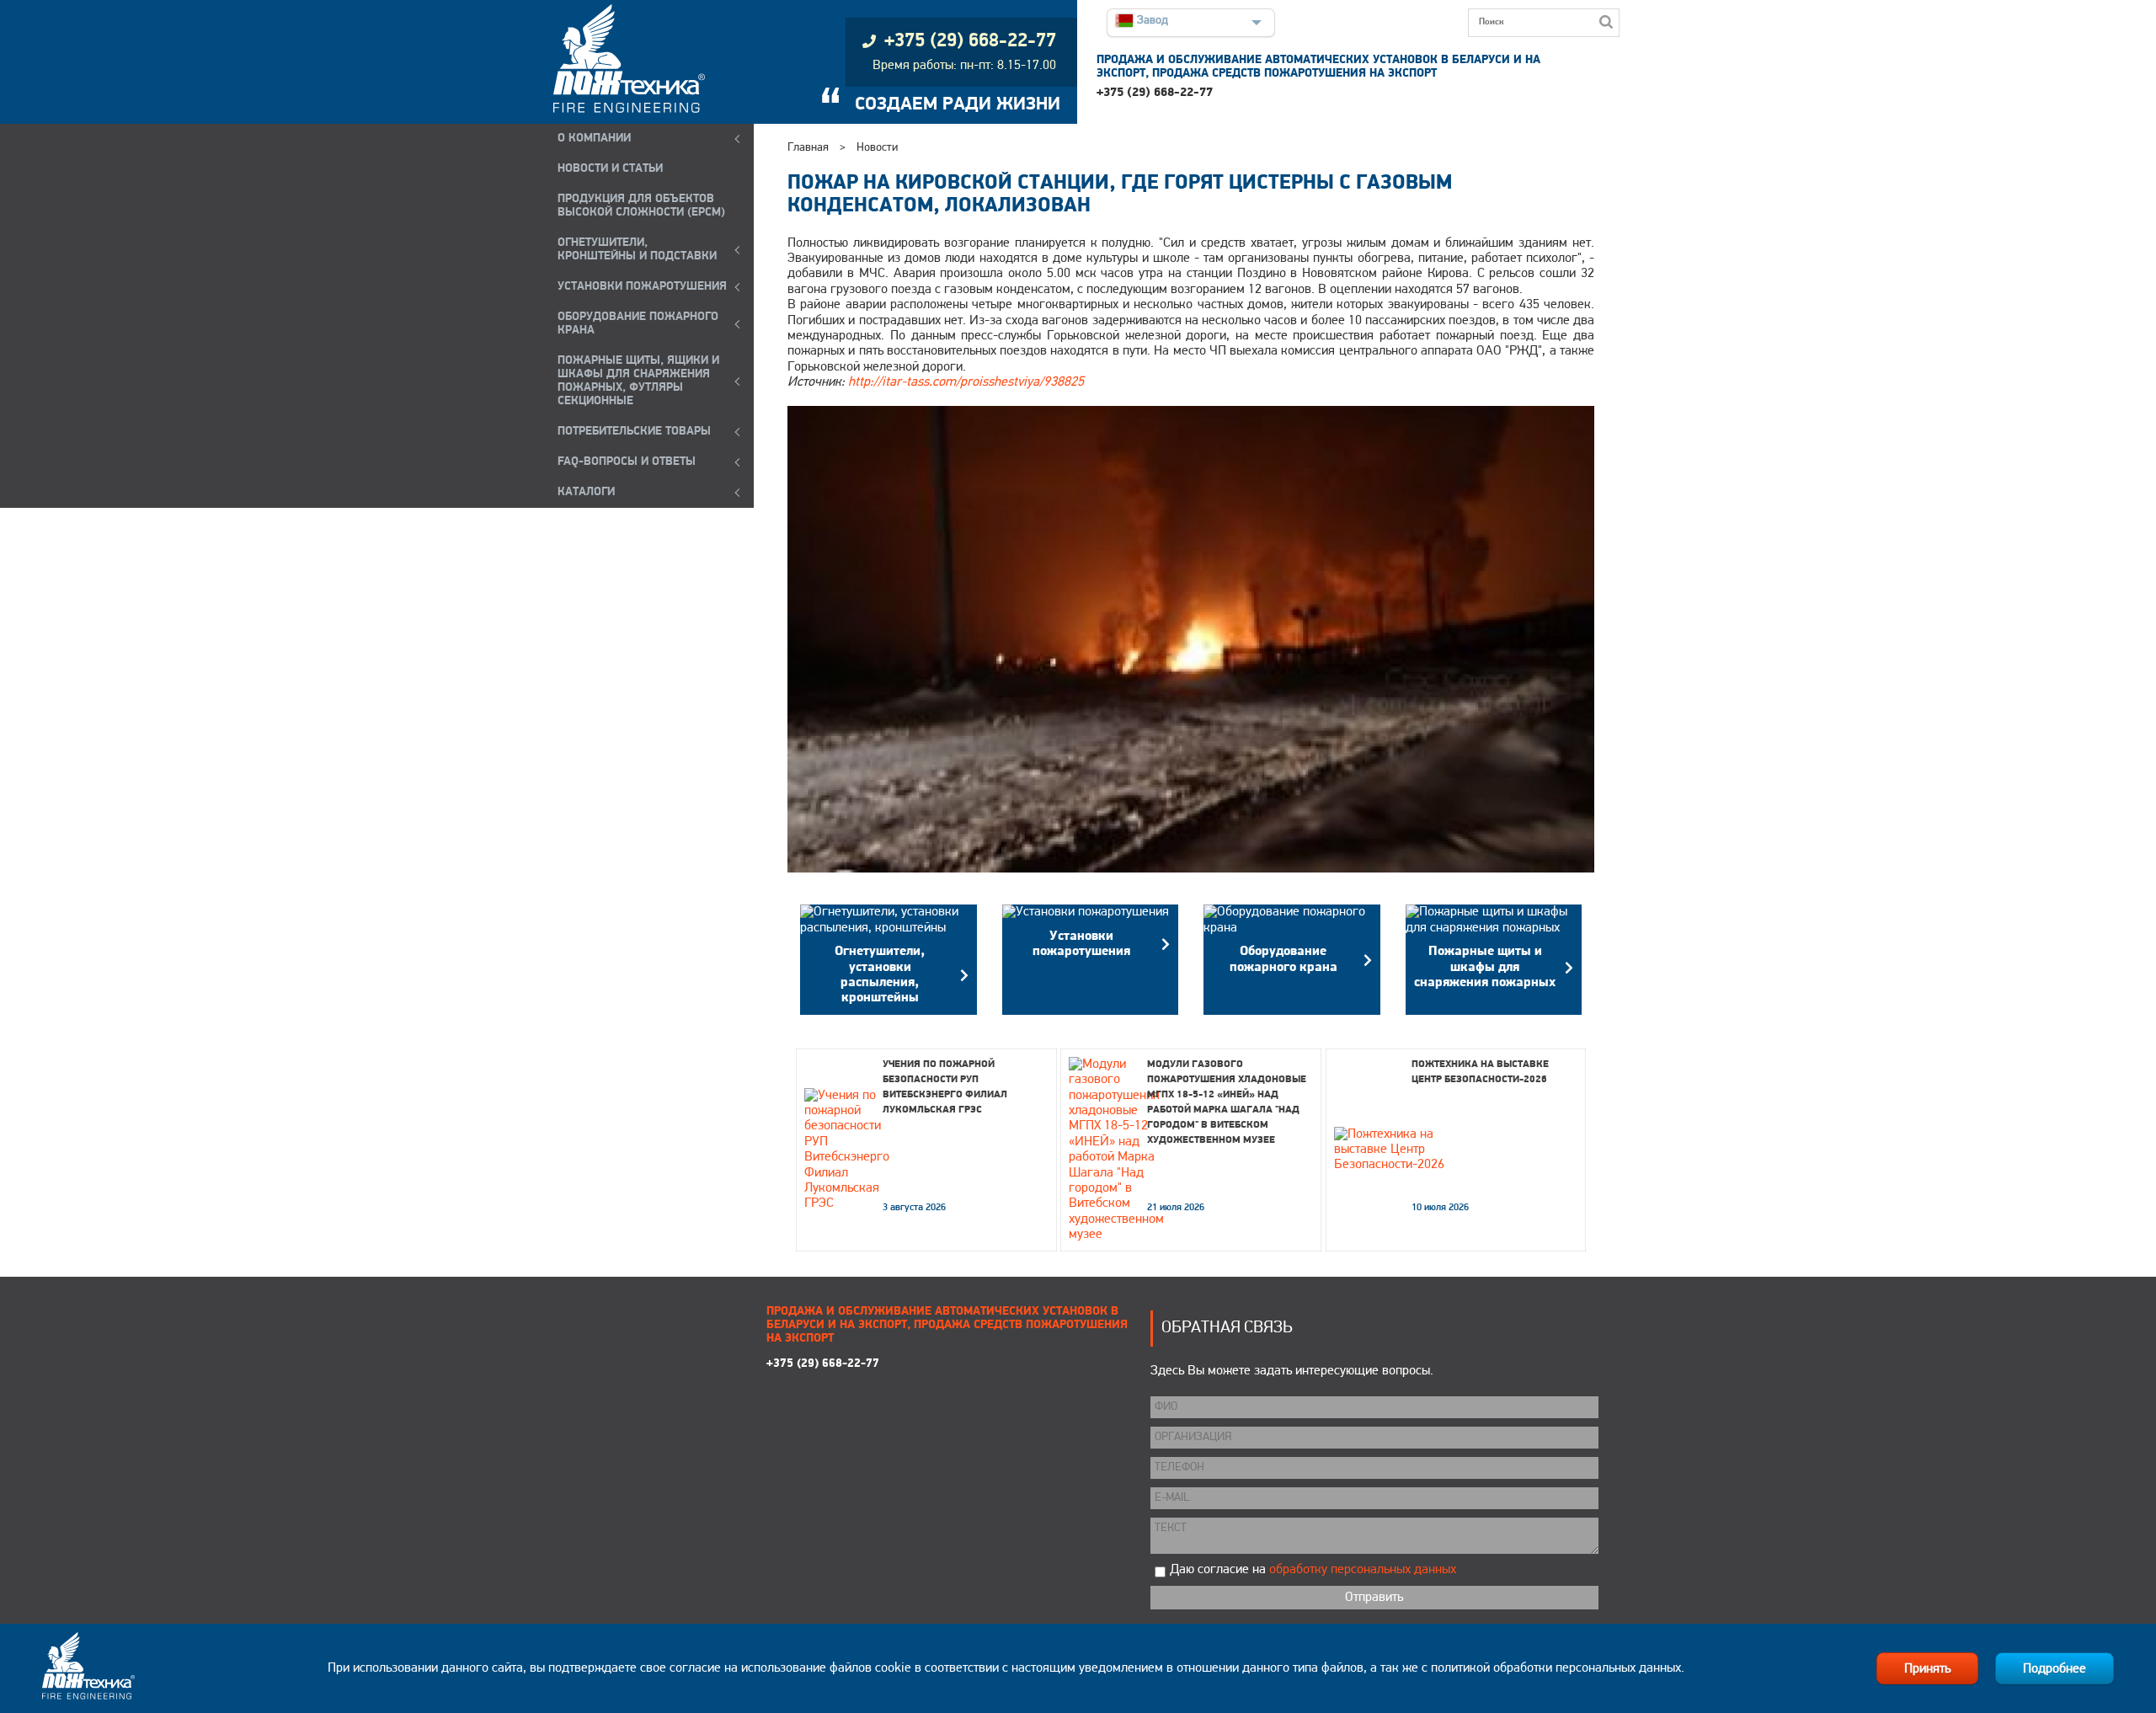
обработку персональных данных (1363, 1570)
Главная (808, 148)
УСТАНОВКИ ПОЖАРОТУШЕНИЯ (642, 287)
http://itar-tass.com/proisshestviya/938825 (966, 382)
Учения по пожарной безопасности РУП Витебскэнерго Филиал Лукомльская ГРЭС (945, 1087)
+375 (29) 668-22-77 (1155, 93)
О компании (594, 139)
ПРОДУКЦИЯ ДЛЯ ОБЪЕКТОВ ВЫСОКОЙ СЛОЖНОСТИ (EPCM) (641, 206)
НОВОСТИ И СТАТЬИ (610, 169)
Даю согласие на (1313, 1570)
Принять (1927, 1669)
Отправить (1374, 1598)
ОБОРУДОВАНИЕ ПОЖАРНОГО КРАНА (638, 324)
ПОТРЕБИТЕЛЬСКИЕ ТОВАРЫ (634, 432)
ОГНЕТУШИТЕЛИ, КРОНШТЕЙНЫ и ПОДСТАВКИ (637, 250)
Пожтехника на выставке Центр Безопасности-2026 (1480, 1072)
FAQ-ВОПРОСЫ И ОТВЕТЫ (627, 462)
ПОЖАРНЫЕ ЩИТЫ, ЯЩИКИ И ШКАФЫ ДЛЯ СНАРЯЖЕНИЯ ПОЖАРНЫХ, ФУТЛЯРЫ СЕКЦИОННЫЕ (638, 381)
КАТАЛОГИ (586, 492)
